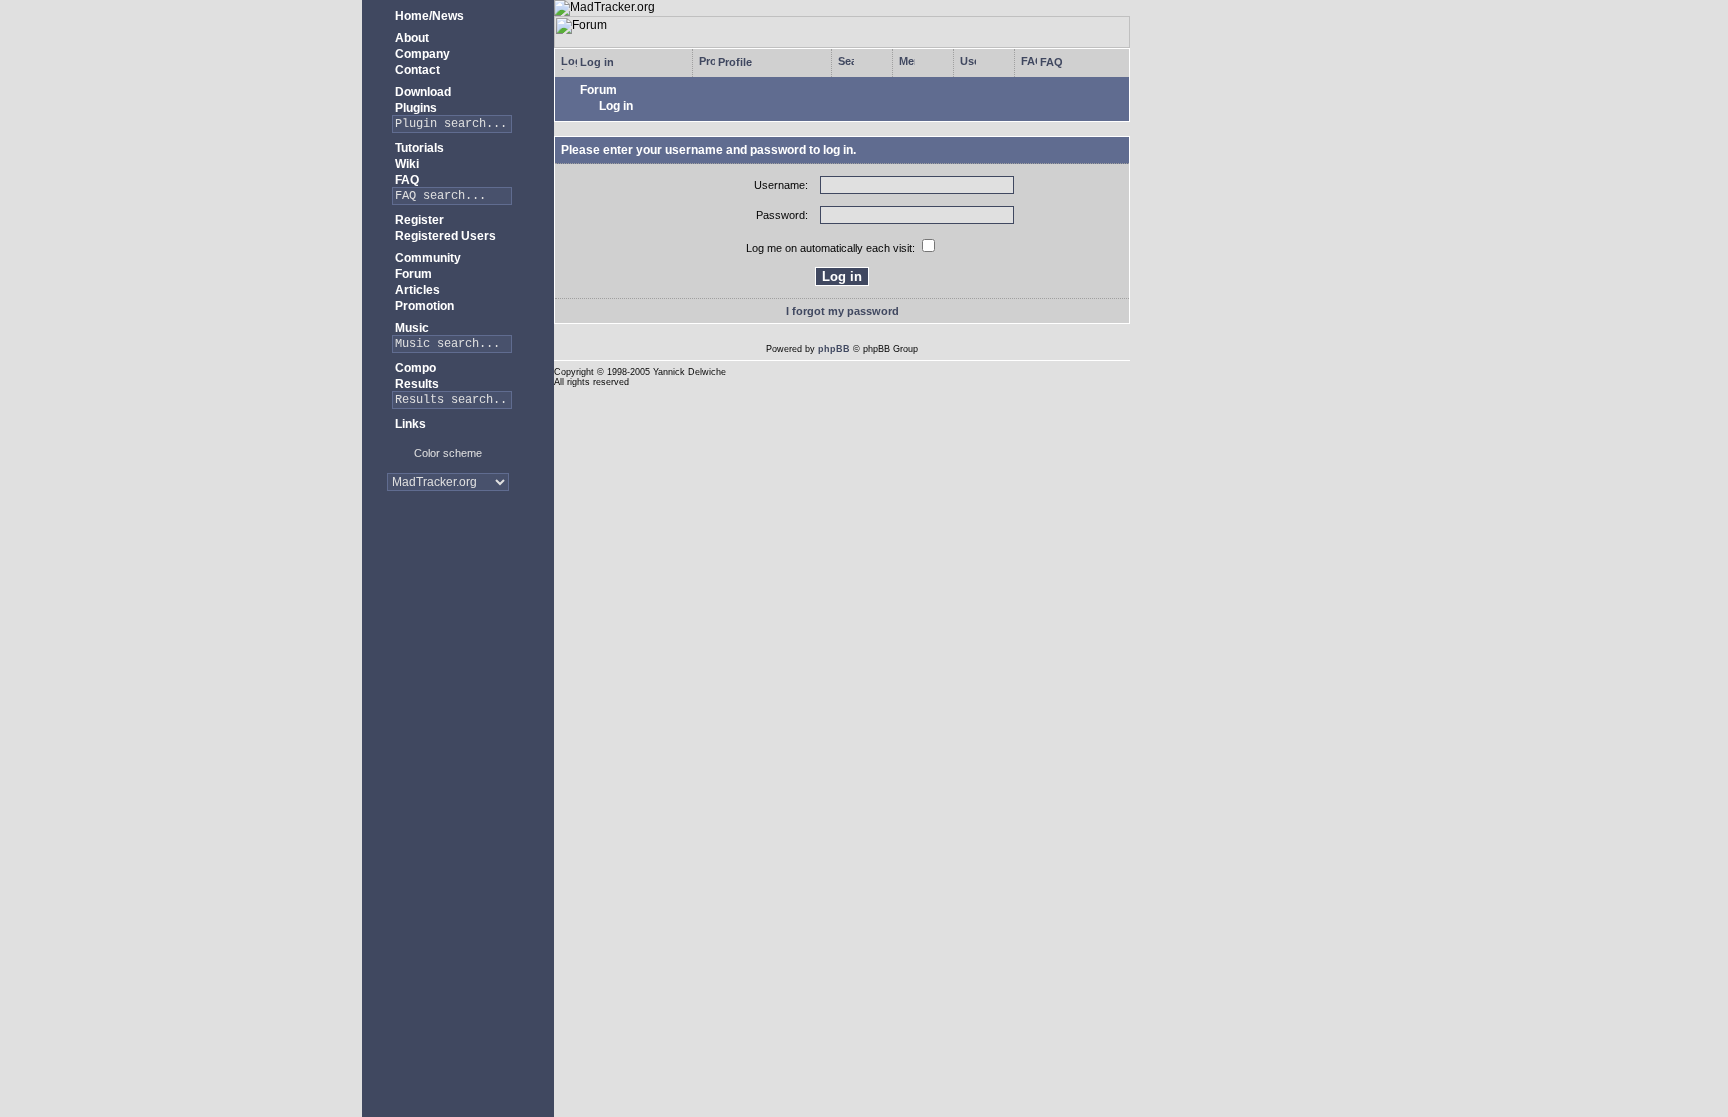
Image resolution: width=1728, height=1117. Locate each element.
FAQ (405, 180)
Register (418, 220)
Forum (412, 274)
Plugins (414, 108)
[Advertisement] (448, 569)
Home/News (428, 16)
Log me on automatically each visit (829, 248)
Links (409, 424)
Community (426, 258)
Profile (733, 62)
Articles (416, 290)
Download (421, 92)
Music (410, 328)
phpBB (834, 349)
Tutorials (418, 148)
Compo (414, 368)
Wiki (405, 164)
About (410, 38)
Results (415, 384)
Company (421, 54)
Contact (416, 70)
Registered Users (444, 236)
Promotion (423, 306)
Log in (595, 62)
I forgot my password (842, 311)
